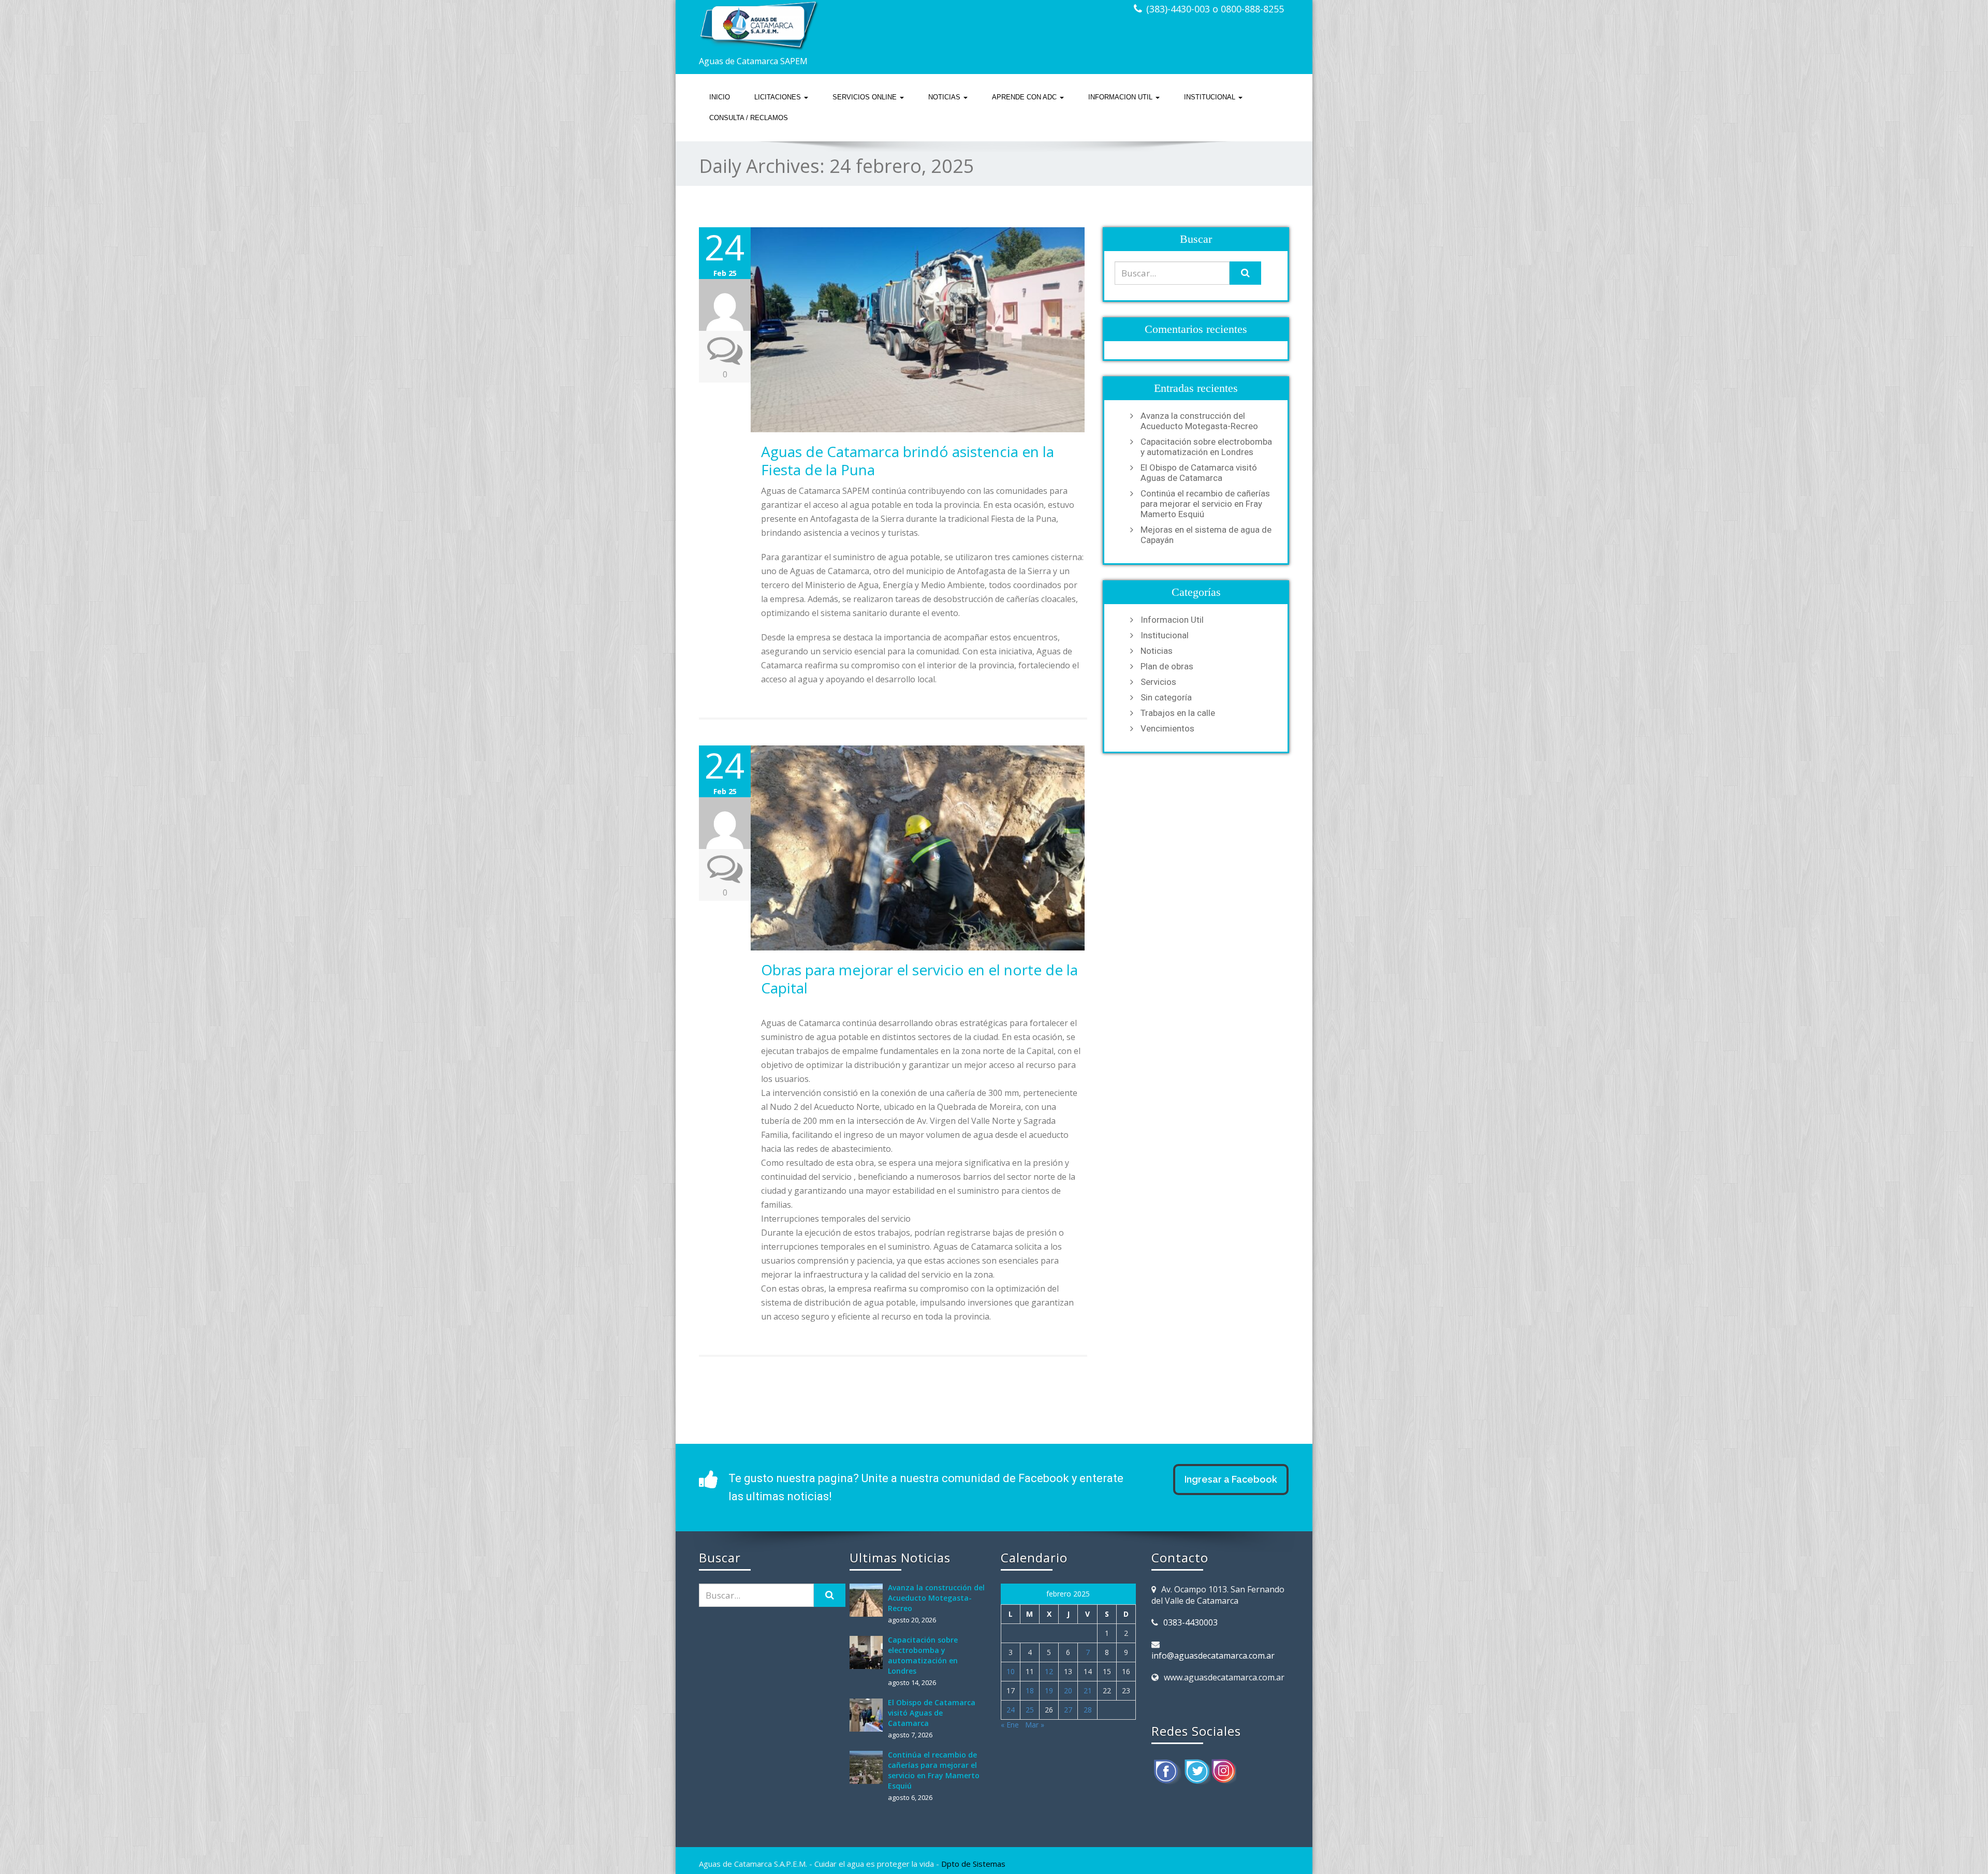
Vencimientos (1167, 728)
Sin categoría (1166, 697)
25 (1030, 1710)
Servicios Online (866, 97)
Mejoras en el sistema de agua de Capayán (1206, 535)
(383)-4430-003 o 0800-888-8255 (1215, 9)
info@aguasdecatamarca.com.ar (1213, 1656)
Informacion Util (1121, 97)
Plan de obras (1167, 666)
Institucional (1211, 97)
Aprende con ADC (1025, 97)
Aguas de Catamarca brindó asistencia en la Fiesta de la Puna (908, 460)
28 (1088, 1710)
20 (1068, 1690)
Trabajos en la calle (1178, 713)
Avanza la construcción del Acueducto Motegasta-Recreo (1199, 421)
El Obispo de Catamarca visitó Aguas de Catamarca (1199, 473)
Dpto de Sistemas (973, 1864)
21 (1088, 1690)
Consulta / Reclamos (749, 118)
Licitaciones (779, 97)
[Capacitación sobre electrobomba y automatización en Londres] (869, 1652)
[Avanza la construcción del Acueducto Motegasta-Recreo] (869, 1600)
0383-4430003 (1190, 1622)
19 (1049, 1690)
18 (1030, 1690)
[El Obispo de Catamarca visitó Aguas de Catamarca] (869, 1715)
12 (1049, 1671)
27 (1068, 1710)
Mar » (1035, 1725)
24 (1011, 1710)
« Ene (1010, 1725)
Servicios (1158, 682)
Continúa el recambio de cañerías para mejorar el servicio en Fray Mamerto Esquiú (1205, 504)
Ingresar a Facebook (1231, 1479)
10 (1011, 1671)
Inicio (720, 97)
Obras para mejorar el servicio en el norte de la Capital (919, 979)
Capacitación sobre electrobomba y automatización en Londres (1206, 447)
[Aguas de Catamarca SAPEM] (843, 26)
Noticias (945, 97)
